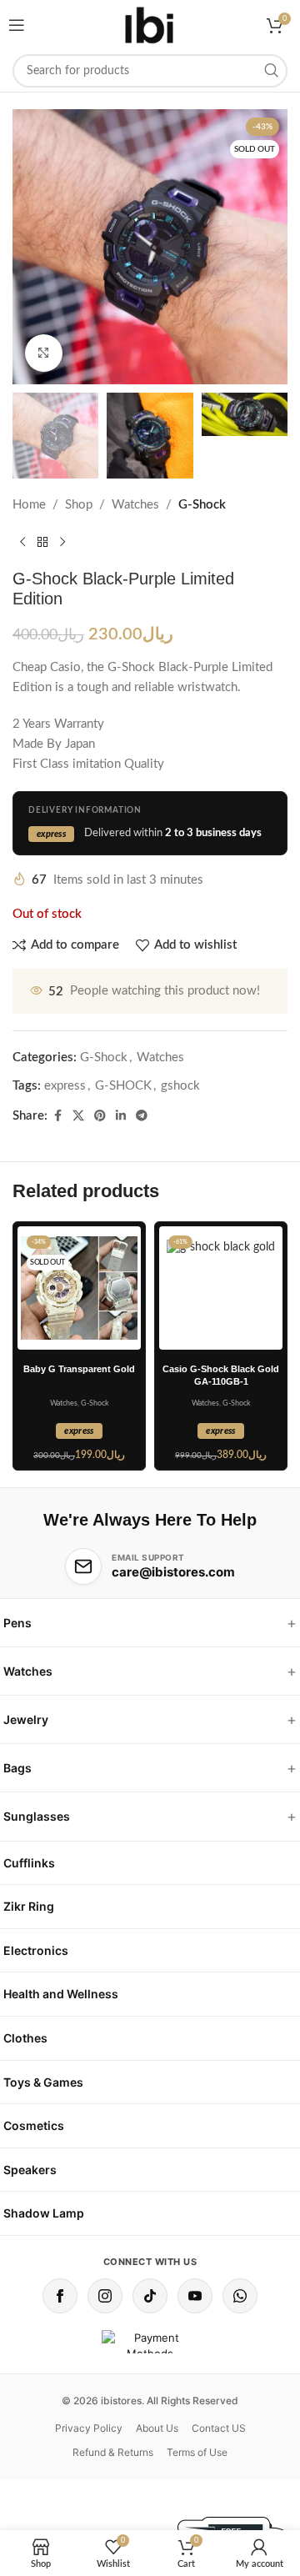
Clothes (25, 2038)
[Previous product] (22, 542)
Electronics (36, 1950)
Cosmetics (34, 2125)
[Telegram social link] (142, 1116)
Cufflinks (29, 1863)
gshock (180, 1086)
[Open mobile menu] (17, 25)
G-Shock (202, 505)
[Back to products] (42, 542)
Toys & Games (43, 2082)
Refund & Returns (113, 2452)
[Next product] (62, 542)
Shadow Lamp (44, 2213)
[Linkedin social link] (121, 1116)
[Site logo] (150, 25)
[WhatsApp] (240, 2296)
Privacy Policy (89, 2428)
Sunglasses (37, 1816)
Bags (17, 1768)
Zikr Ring (29, 1906)
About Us (157, 2428)
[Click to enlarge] (44, 353)
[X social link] (78, 1116)
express (65, 1086)
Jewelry (26, 1719)
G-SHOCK (123, 1086)
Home (29, 505)
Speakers (30, 2170)
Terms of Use (197, 2452)
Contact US (219, 2428)
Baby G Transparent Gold (79, 1369)
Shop (79, 505)
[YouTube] (195, 2296)
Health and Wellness (61, 1994)
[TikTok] (150, 2296)
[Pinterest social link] (100, 1116)
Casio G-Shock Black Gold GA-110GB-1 (221, 1375)
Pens (17, 1623)
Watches (135, 505)
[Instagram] (105, 2296)
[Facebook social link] (57, 1116)
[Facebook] (60, 2296)
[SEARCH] (271, 71)
